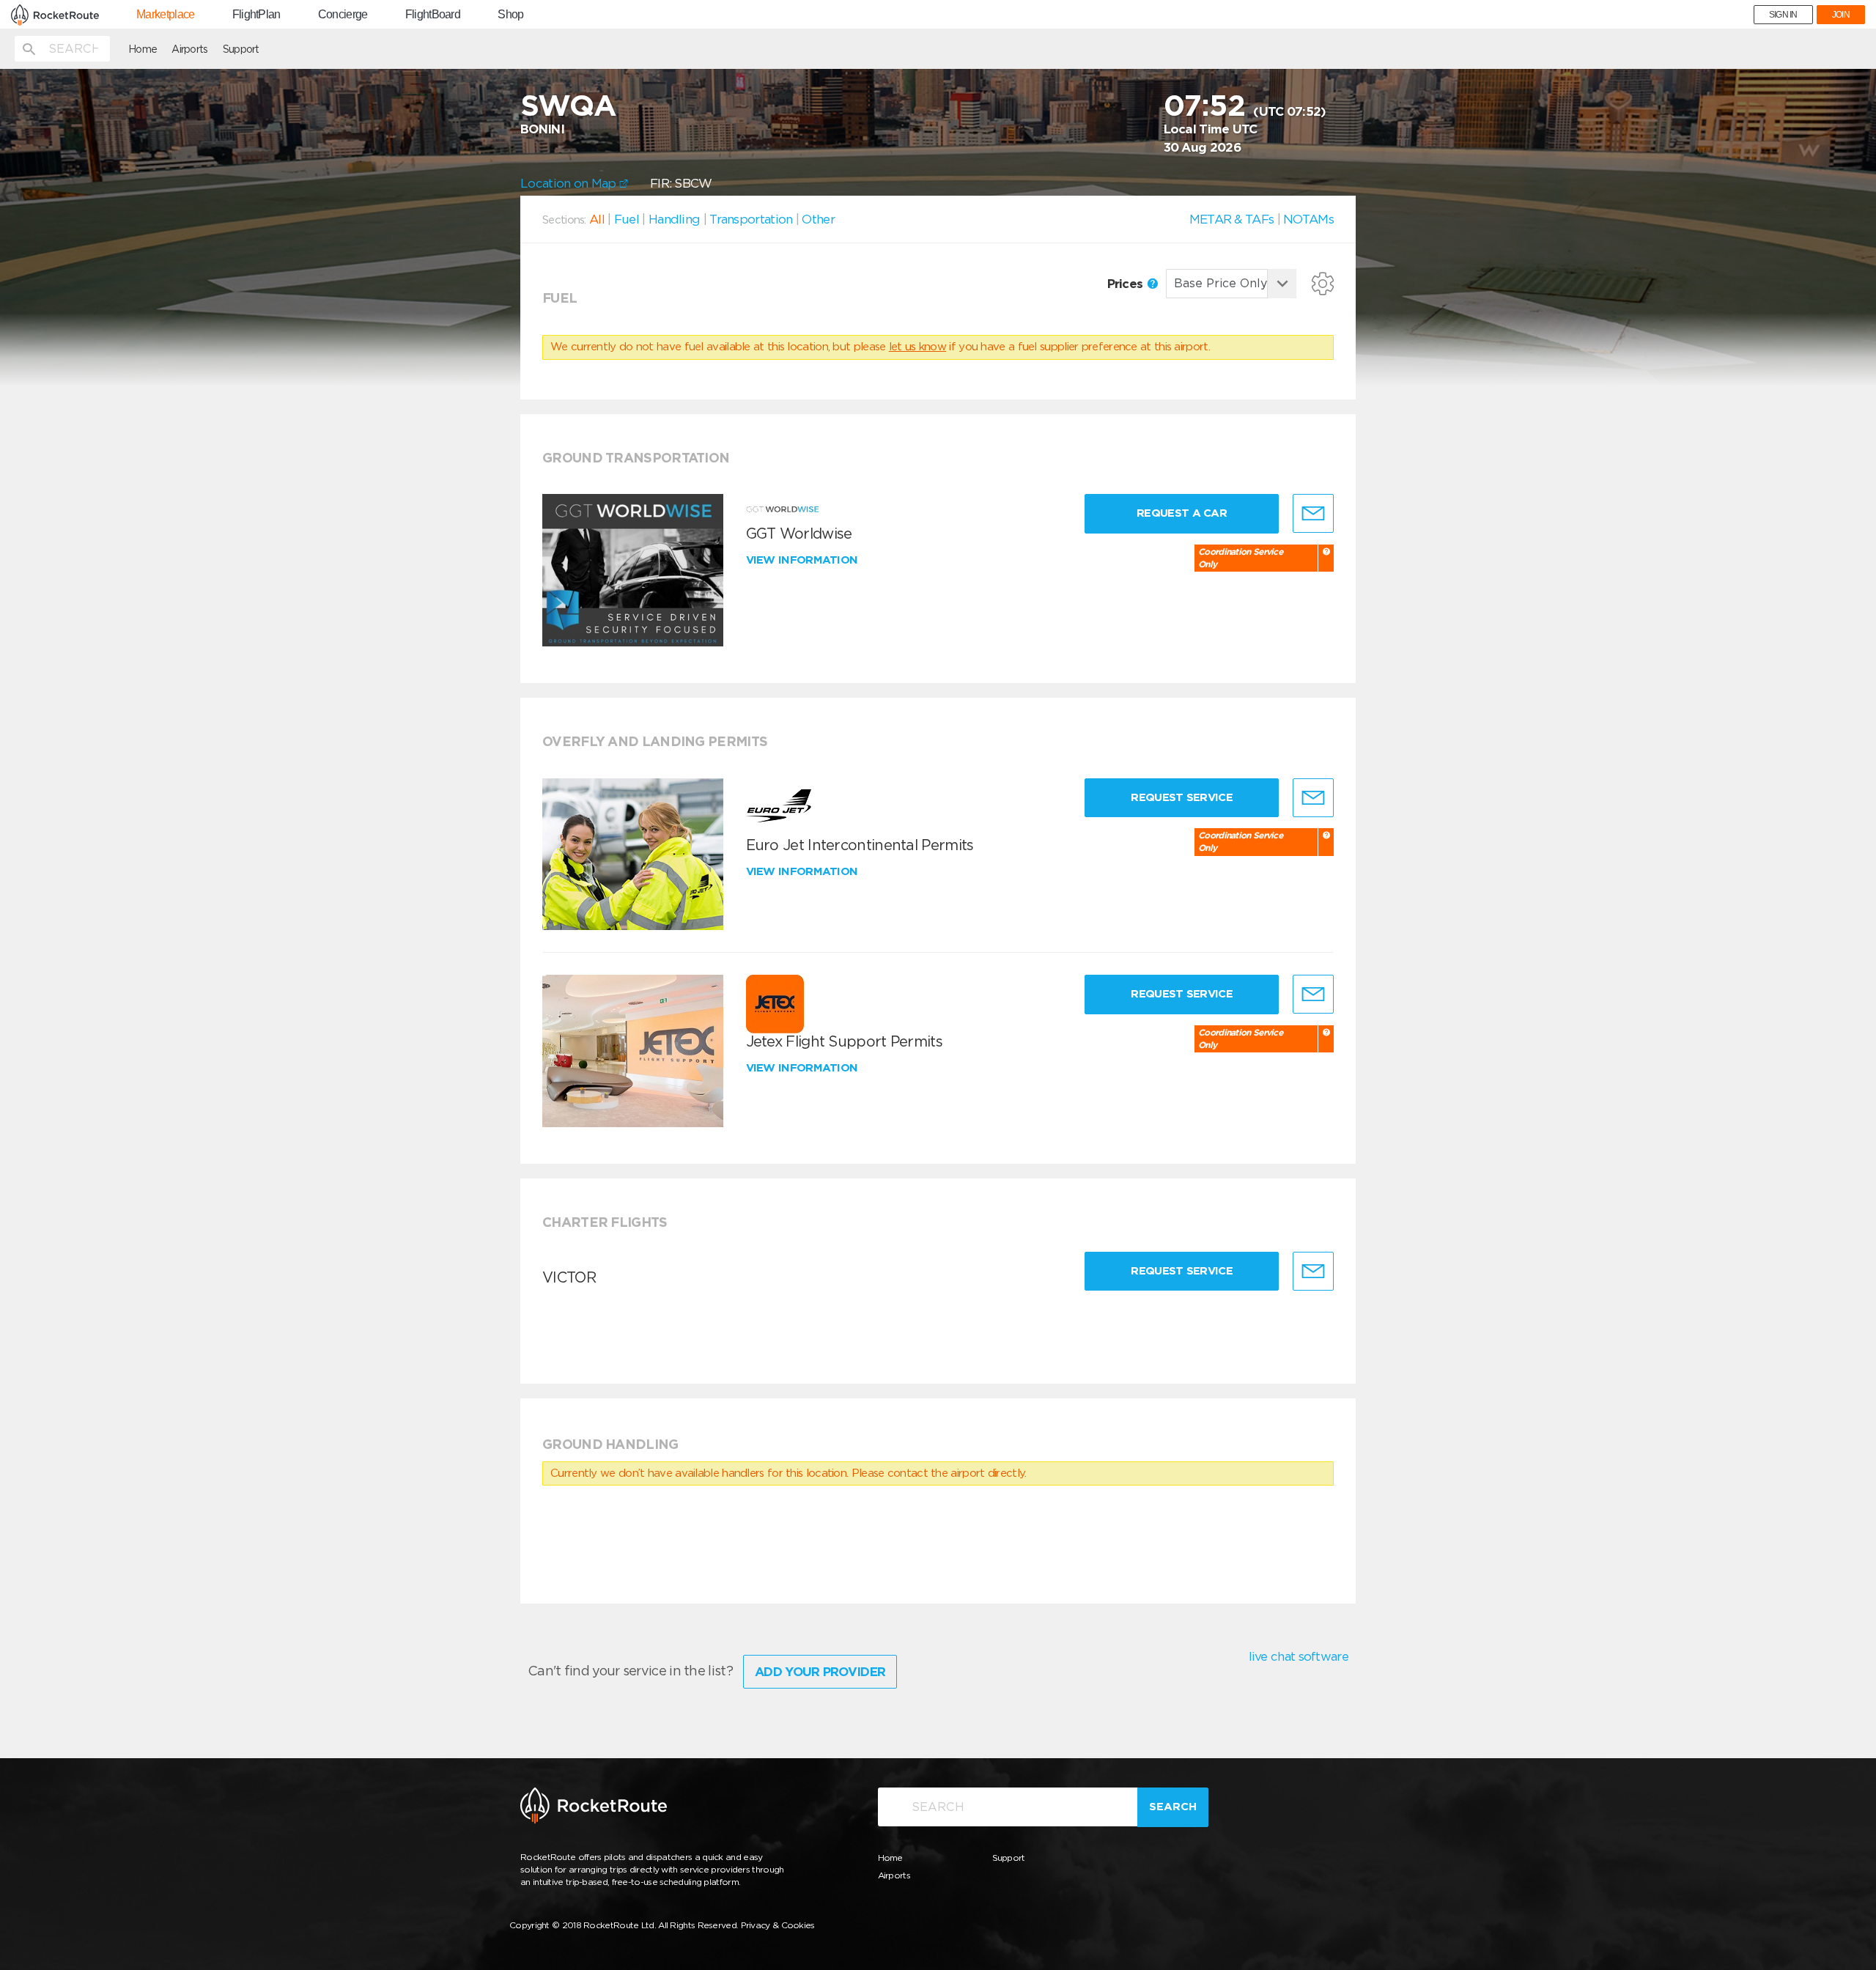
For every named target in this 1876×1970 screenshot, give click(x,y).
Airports (189, 49)
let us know (917, 347)
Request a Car (1182, 513)
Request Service (1182, 797)
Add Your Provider (820, 1672)
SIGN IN (1783, 15)
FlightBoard (433, 15)
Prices (1127, 284)
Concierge (343, 15)
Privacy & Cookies (778, 1925)
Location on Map (570, 183)
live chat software (1299, 1656)
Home (143, 49)
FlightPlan (256, 15)
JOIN (1841, 15)
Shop (510, 15)
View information (804, 560)
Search (1173, 1807)
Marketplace (165, 15)
